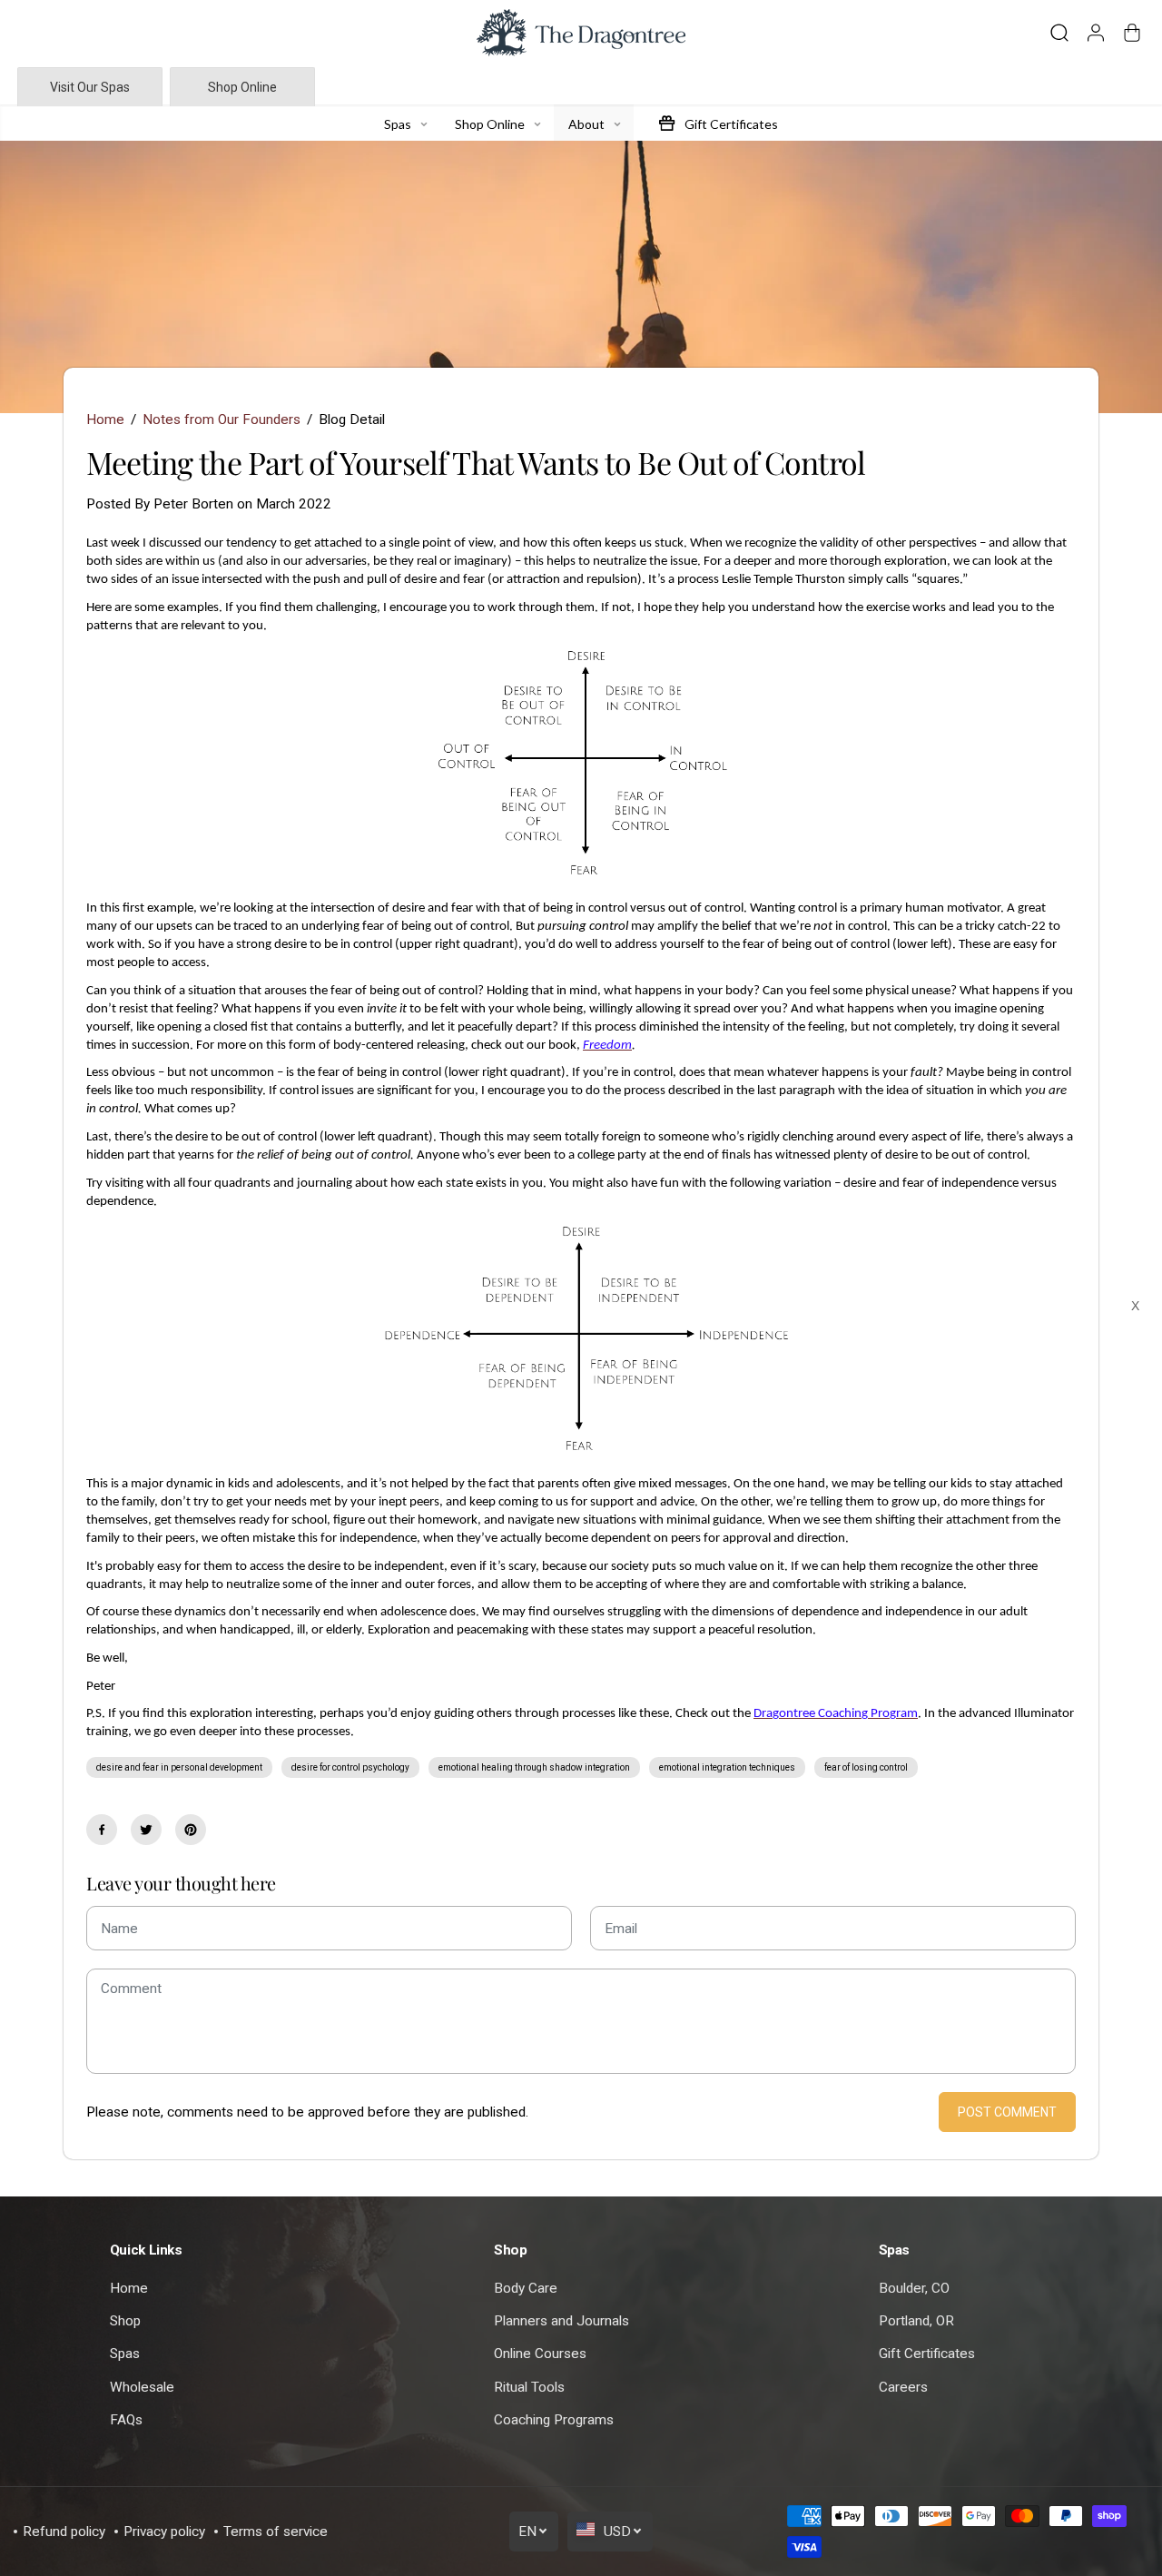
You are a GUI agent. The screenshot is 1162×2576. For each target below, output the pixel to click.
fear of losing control (866, 1767)
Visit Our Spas (90, 87)
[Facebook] (102, 1830)
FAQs (126, 2420)
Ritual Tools (529, 2387)
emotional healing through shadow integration (534, 1767)
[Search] (1059, 33)
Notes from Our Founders (222, 419)
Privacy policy (164, 2532)
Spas (125, 2354)
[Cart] (1132, 33)
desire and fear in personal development (179, 1767)
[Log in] (1096, 33)
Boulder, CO (914, 2288)
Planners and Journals (561, 2321)
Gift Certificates (927, 2354)
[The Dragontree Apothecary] (581, 33)
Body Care (526, 2288)
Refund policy (64, 2532)
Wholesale (142, 2387)
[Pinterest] (191, 1830)
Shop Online (242, 87)
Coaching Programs (554, 2420)
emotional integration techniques (727, 1767)
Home (105, 419)
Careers (903, 2387)
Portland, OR (916, 2321)
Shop (125, 2321)
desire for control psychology (350, 1767)
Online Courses (540, 2354)
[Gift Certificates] (666, 123)
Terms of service (276, 2532)
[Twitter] (146, 1830)
